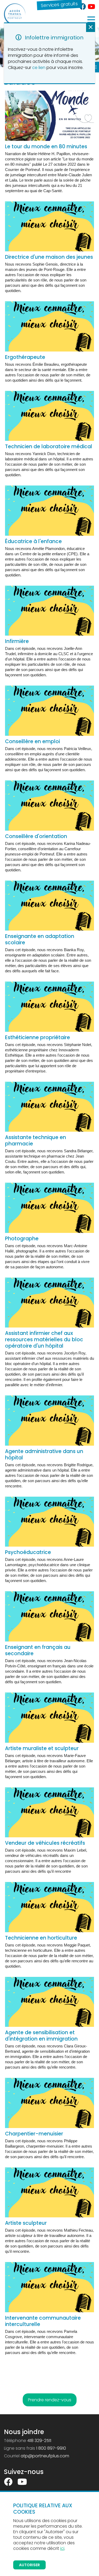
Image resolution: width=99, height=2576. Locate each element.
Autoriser (29, 2565)
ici (62, 2548)
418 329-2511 (39, 2441)
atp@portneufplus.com (45, 2456)
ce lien (39, 68)
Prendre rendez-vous (50, 2400)
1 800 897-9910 (51, 2448)
